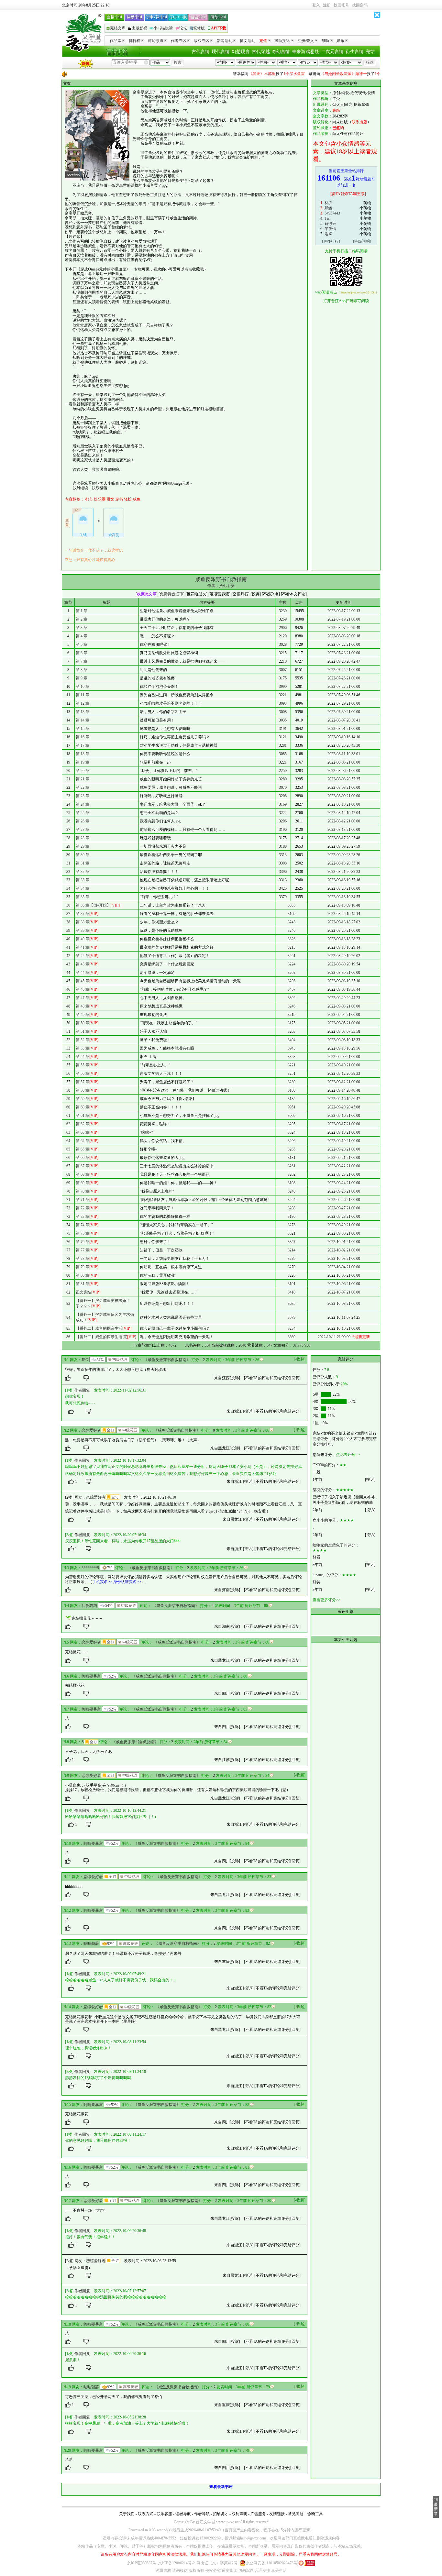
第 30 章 (83, 855)
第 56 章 (83, 1073)
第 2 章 (82, 619)
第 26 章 (83, 821)
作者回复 (82, 1390)
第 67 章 (83, 1166)
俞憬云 (330, 224)
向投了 (247, 74)
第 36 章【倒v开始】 (93, 905)
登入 (316, 5)
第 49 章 (83, 1015)
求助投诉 (282, 41)
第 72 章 (83, 1208)
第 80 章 (83, 1275)
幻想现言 (241, 52)
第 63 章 (83, 1132)
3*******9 (90, 1568)
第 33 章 (83, 880)
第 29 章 (83, 846)
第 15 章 (83, 729)
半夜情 (330, 229)
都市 (89, 499)
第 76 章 (83, 1242)
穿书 (119, 499)
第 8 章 (82, 670)
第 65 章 (83, 1149)
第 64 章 (83, 1141)
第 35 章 (83, 897)
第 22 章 (83, 787)
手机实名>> (102, 1582)
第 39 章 (83, 930)
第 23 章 (83, 796)
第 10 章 (83, 687)
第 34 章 (83, 888)
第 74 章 (83, 1225)
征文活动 (248, 41)
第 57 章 (83, 1082)
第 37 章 (83, 914)
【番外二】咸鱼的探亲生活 (99, 1328)
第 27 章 (83, 830)
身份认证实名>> (127, 1582)
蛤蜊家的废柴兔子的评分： (336, 1545)
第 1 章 (82, 611)
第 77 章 (83, 1250)
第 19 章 (83, 762)
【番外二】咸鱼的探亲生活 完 (101, 1337)
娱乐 (340, 41)
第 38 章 (83, 922)
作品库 (116, 41)
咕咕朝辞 (91, 1943)
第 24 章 (83, 804)
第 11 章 (83, 695)
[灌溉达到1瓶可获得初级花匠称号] (118, 1360)
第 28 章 (83, 838)
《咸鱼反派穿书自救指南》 (167, 1360)
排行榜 (135, 41)
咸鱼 (137, 499)
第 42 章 (83, 956)
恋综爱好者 (91, 1430)
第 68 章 (83, 1174)
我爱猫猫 (89, 1606)
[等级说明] (362, 241)
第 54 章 (83, 1057)
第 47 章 (83, 998)
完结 (370, 52)
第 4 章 (82, 636)
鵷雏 (328, 208)
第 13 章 (83, 712)
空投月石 (240, 594)
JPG (85, 1360)
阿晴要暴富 (91, 1676)
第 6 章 (82, 653)
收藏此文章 (147, 594)
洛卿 (328, 234)
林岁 (328, 203)
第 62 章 (83, 1124)
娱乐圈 (100, 499)
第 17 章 (83, 745)
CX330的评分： (326, 1465)
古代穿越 (261, 52)
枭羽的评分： (324, 1490)
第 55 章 (83, 1065)
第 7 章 (82, 661)
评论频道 (156, 41)
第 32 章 (83, 872)
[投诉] (235, 1378)
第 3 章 (82, 628)
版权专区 (202, 41)
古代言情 (201, 52)
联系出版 (359, 122)
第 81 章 (83, 1284)
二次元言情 (332, 52)
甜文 (110, 499)
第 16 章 (83, 737)
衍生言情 (355, 52)
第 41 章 (83, 947)
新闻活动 (225, 41)
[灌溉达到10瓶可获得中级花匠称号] (128, 1430)
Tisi (327, 218)
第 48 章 (83, 1006)
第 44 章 (83, 973)
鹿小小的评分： (326, 1520)
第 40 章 (83, 939)
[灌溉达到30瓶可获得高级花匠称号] (128, 1943)
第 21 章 (83, 779)
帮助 (325, 41)
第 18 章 (83, 754)
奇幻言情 (281, 52)
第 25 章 (83, 813)
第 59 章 (83, 1099)
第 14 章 (83, 720)
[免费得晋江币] (171, 594)
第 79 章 (83, 1267)
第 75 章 (83, 1233)
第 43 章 (83, 964)
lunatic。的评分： (327, 1575)
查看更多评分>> (326, 1600)
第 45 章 (83, 981)
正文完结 (83, 1292)
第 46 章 (83, 989)
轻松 (128, 499)
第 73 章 (83, 1216)
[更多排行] (331, 241)
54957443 (332, 213)
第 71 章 (83, 1200)
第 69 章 (83, 1183)
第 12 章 (83, 703)
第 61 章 (83, 1116)
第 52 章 (83, 1040)
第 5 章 (82, 644)
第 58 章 (83, 1090)
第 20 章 (83, 771)
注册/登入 (306, 41)
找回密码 (360, 5)
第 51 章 (83, 1031)
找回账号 (341, 5)
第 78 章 (83, 1259)
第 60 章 (83, 1107)
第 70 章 (83, 1191)
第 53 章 (83, 1048)
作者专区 (179, 41)
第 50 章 (83, 1023)
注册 (327, 5)
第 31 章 (83, 863)
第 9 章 (82, 678)
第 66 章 (83, 1158)
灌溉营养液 (219, 594)
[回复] (295, 1378)
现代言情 (221, 52)
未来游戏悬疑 (305, 52)
